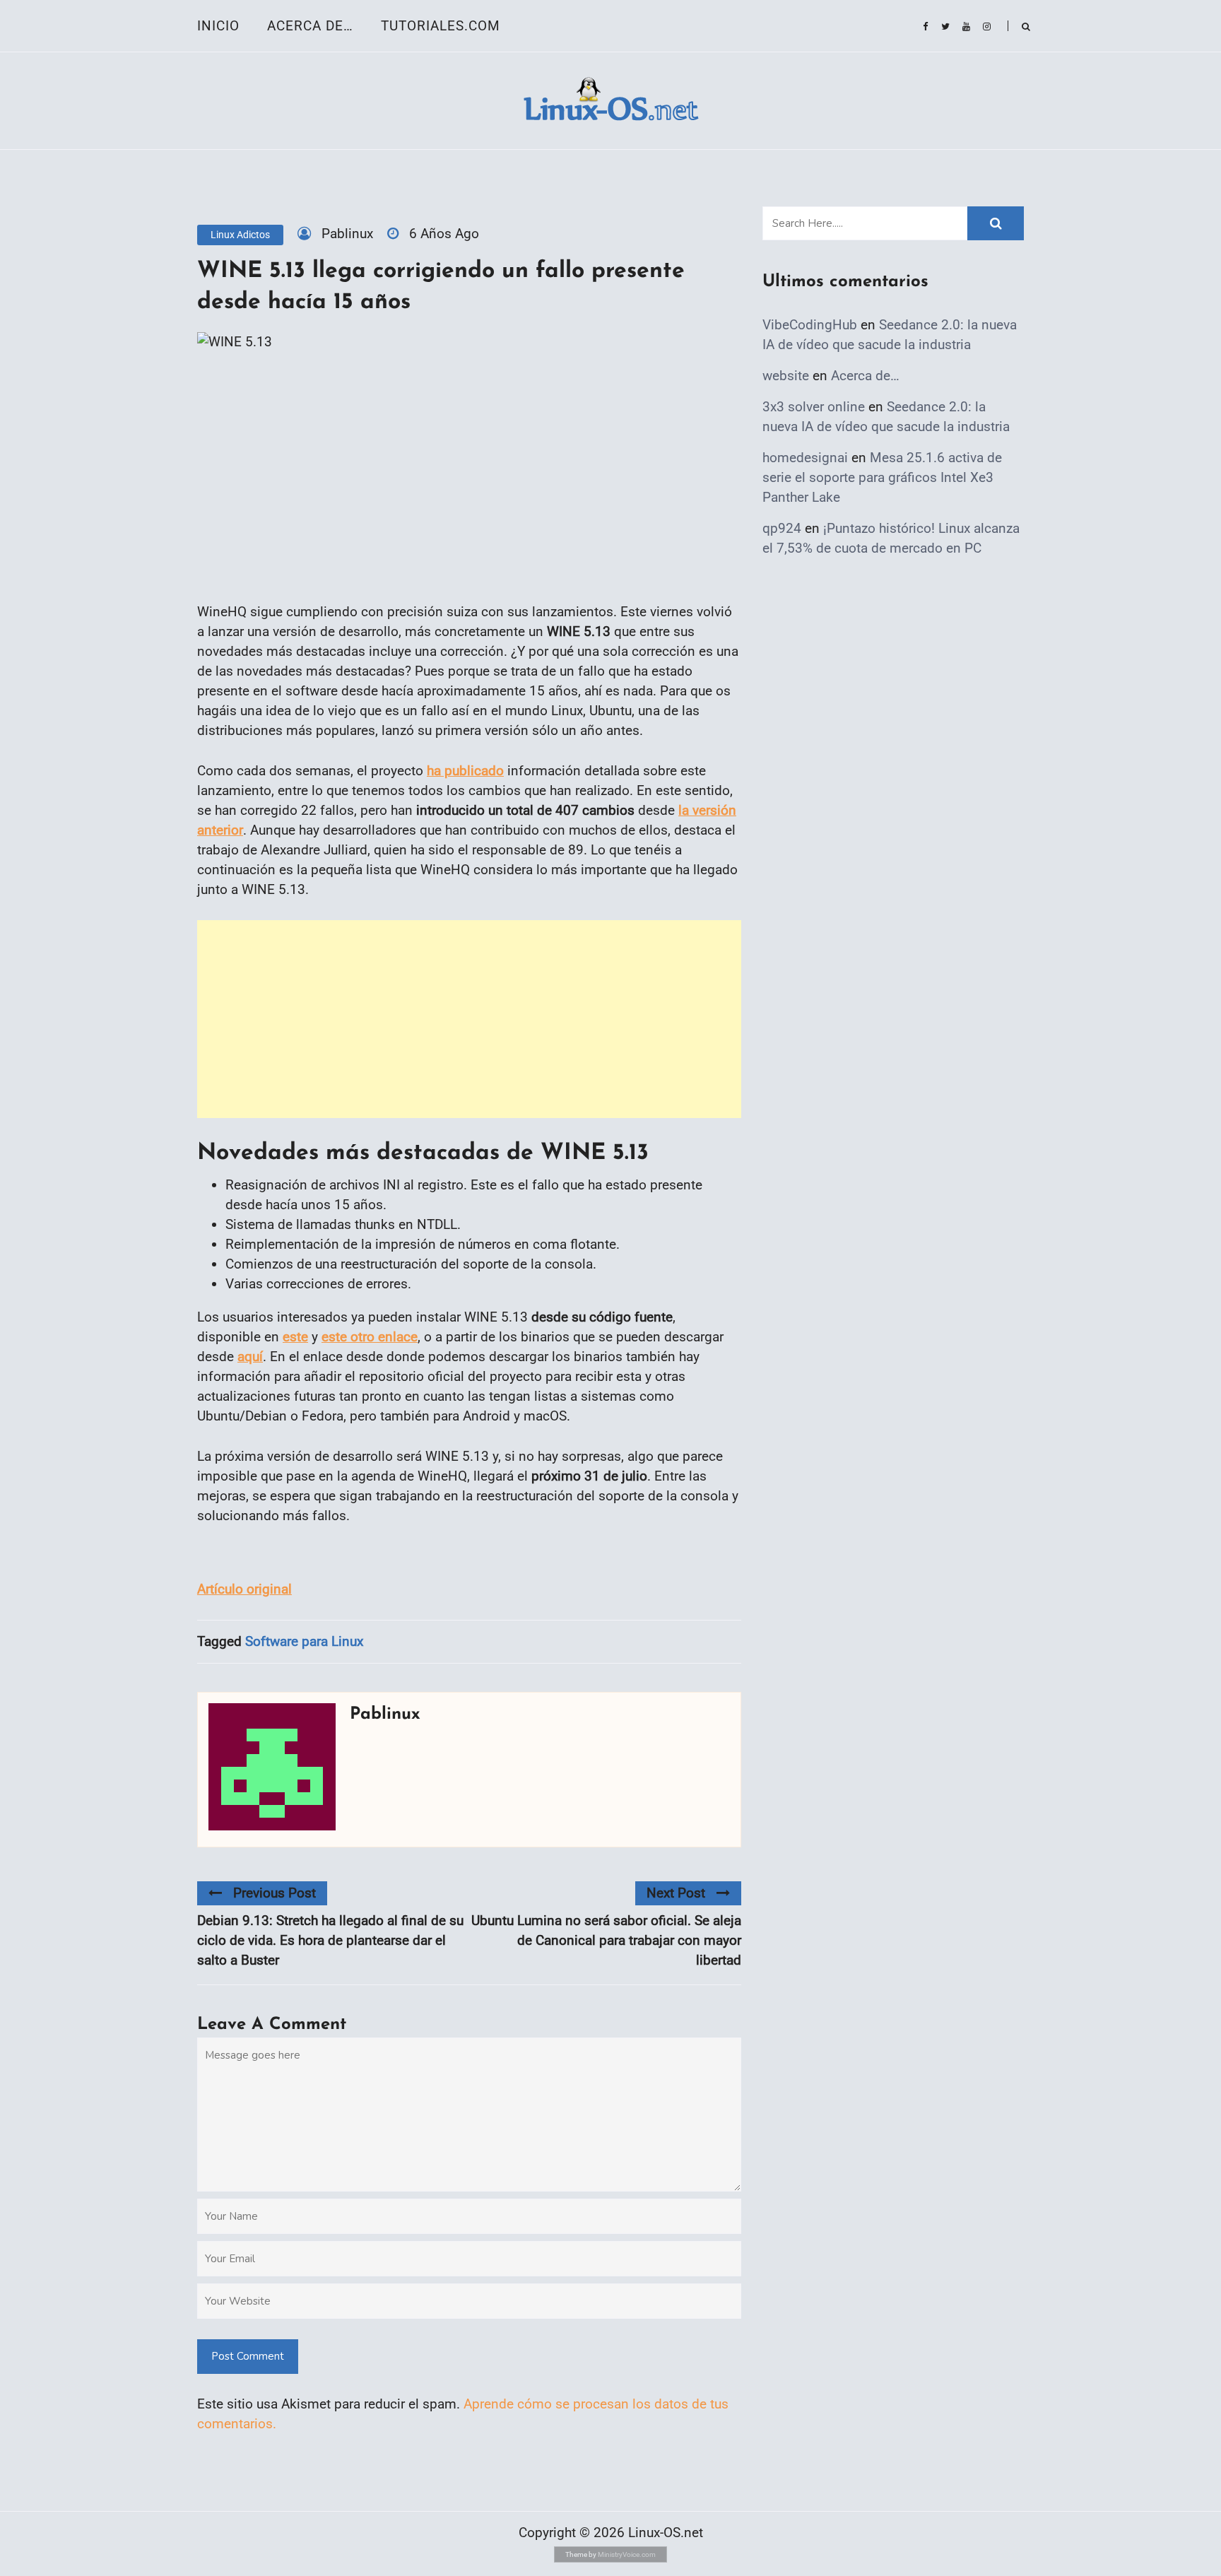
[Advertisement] (469, 1019)
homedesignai (805, 458)
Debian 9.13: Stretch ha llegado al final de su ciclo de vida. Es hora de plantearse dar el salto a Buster (330, 1940)
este (295, 1337)
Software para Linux (304, 1641)
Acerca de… (310, 26)
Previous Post (275, 1893)
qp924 (782, 528)
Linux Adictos (240, 235)
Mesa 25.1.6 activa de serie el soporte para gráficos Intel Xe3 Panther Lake (882, 477)
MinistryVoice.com (627, 2554)
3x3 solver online (814, 407)
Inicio (218, 26)
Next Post (676, 1893)
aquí (250, 1357)
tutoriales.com (441, 26)
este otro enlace (370, 1337)
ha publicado (465, 771)
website (786, 376)
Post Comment (248, 2356)
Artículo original (244, 1589)
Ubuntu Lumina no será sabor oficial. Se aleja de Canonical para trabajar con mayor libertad (606, 1940)
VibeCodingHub (810, 325)
